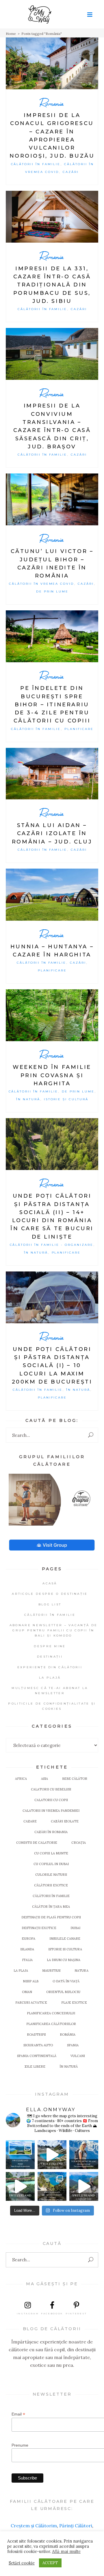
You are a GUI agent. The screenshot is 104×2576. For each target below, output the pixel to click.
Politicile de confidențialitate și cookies (52, 1706)
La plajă (50, 1678)
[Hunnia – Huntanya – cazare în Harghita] (52, 895)
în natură (69, 2067)
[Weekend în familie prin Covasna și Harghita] (52, 1015)
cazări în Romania (51, 1832)
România (68, 2035)
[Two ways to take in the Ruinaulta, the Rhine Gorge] (20, 2186)
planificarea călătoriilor (51, 2024)
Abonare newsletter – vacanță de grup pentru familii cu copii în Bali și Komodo (53, 1630)
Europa (28, 1939)
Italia (27, 1960)
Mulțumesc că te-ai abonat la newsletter (50, 1691)
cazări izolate (65, 1821)
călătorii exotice (51, 1885)
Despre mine (50, 1646)
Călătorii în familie (36, 164)
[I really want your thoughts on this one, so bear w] (84, 2155)
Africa (21, 1779)
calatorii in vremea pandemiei (51, 1811)
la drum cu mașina (64, 1960)
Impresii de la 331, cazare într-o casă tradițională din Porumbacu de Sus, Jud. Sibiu (52, 285)
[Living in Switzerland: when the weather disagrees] (20, 2155)
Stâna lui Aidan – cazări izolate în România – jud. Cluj (52, 834)
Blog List (50, 1604)
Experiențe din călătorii (50, 1667)
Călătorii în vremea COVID (41, 584)
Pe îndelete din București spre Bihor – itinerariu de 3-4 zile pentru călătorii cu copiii (52, 704)
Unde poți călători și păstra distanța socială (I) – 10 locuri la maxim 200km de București (52, 1366)
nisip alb (31, 1981)
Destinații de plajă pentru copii (51, 1917)
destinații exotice (39, 1928)
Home (11, 34)
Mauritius (51, 1971)
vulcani (78, 2056)
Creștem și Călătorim (34, 2526)
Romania (52, 103)
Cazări (71, 172)
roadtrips (36, 2035)
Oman (27, 1992)
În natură (28, 1099)
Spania (73, 2045)
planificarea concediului (51, 2013)
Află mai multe (66, 2552)
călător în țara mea (51, 1907)
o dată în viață (66, 1981)
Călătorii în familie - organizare (52, 1245)
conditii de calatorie (37, 1843)
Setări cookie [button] (22, 2563)
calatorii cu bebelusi (51, 1789)
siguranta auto (38, 2045)
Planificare (79, 729)
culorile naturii (51, 1875)
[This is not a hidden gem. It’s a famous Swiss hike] (84, 2186)
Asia (44, 1779)
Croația (79, 1843)
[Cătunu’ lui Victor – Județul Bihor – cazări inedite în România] (52, 499)
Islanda (27, 1949)
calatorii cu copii (51, 1800)
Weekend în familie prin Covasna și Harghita (52, 1075)
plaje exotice (74, 2003)
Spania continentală (37, 2056)
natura (81, 1971)
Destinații (50, 1657)
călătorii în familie (51, 1896)
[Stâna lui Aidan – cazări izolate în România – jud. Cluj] (52, 774)
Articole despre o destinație (50, 1594)
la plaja (21, 1971)
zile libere (35, 2067)
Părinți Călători (76, 2526)
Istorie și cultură (66, 1099)
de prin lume (52, 591)
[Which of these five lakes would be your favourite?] (52, 2155)
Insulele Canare (65, 1939)
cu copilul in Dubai (51, 1864)
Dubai (75, 1928)
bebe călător (75, 1779)
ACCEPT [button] (50, 2563)
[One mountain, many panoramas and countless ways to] (52, 2186)
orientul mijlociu (63, 1992)
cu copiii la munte (51, 1853)
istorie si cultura (65, 1949)
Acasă (50, 1583)
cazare (30, 1821)
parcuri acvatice (31, 2003)
